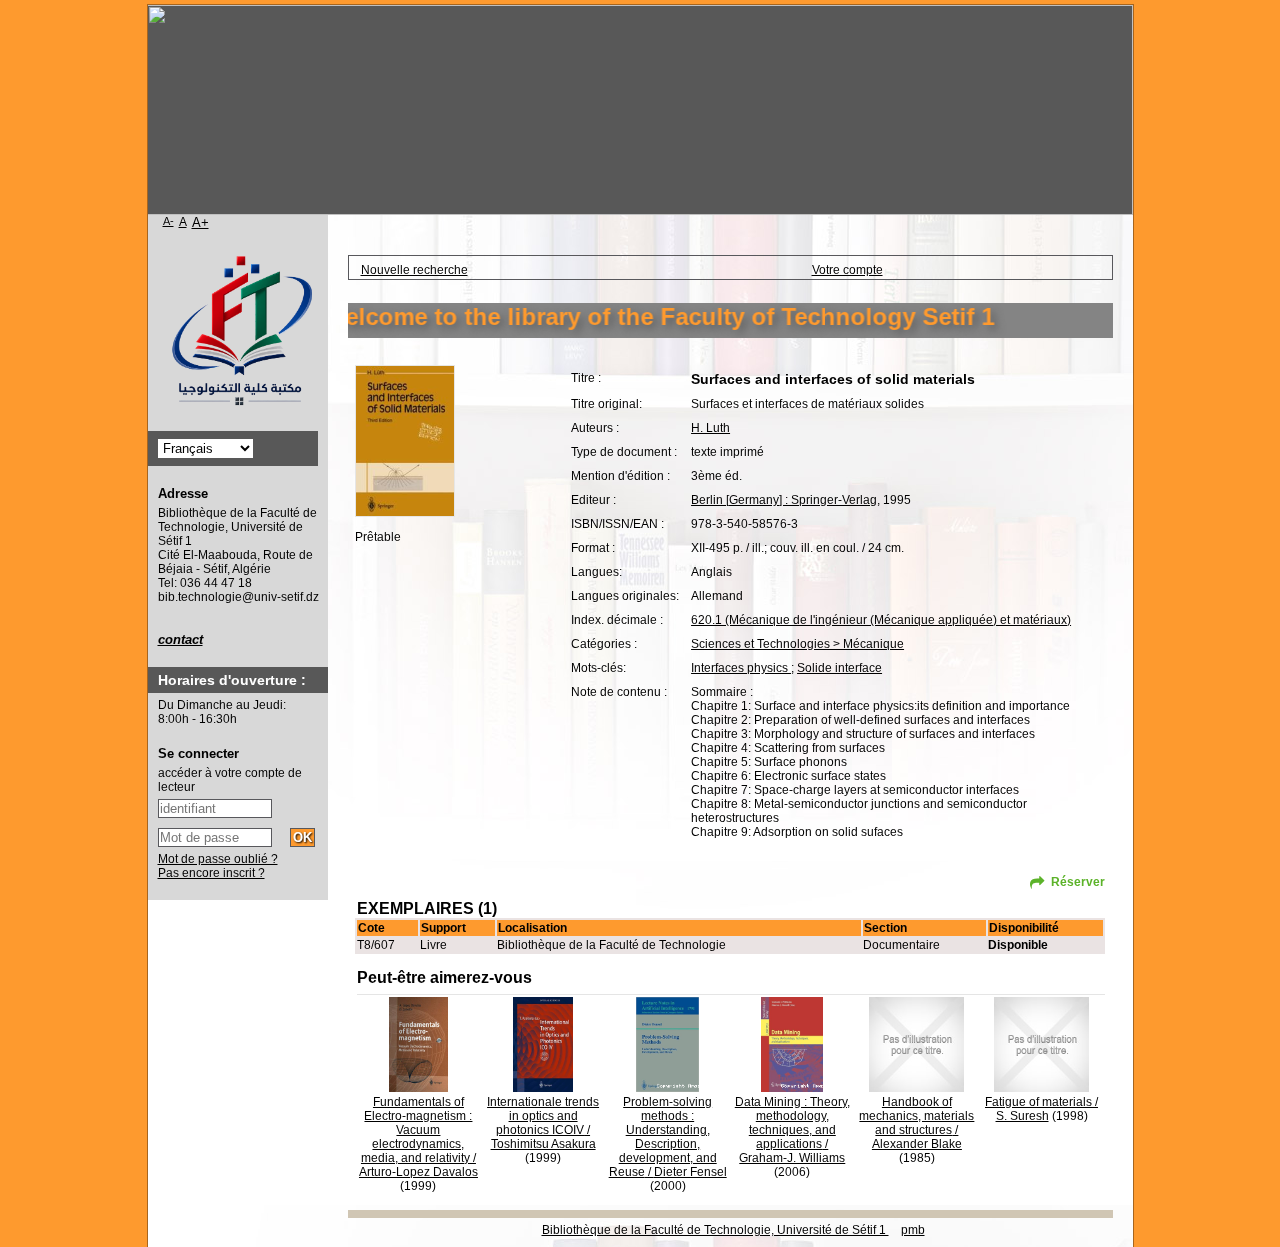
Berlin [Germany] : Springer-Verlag (784, 500)
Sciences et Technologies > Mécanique (797, 644)
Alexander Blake (917, 1144)
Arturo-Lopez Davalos (418, 1172)
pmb (913, 1230)
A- (168, 221)
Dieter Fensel (690, 1172)
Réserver (1078, 882)
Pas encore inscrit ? (211, 873)
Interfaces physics (741, 668)
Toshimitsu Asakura (543, 1144)
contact (180, 639)
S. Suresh (1022, 1116)
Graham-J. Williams (792, 1158)
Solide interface (839, 668)
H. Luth (710, 428)
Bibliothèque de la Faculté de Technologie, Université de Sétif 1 (715, 1230)
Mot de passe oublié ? (218, 859)
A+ (200, 222)
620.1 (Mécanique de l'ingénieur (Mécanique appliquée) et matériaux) (881, 620)
